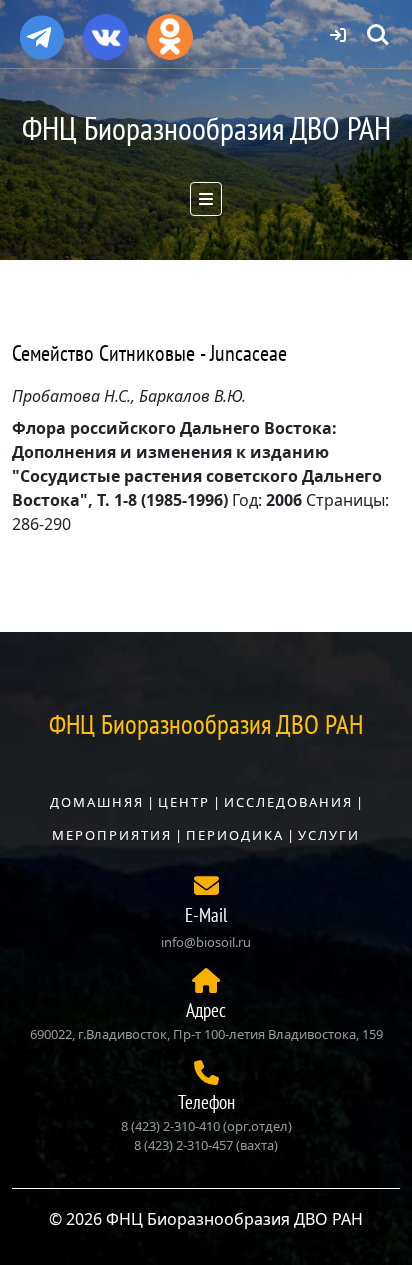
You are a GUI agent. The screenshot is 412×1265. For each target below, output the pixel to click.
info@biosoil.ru (206, 942)
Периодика (235, 835)
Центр (184, 802)
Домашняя (97, 802)
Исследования (288, 802)
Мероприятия (112, 835)
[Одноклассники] (170, 30)
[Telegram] (42, 29)
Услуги (329, 835)
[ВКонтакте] (106, 30)
